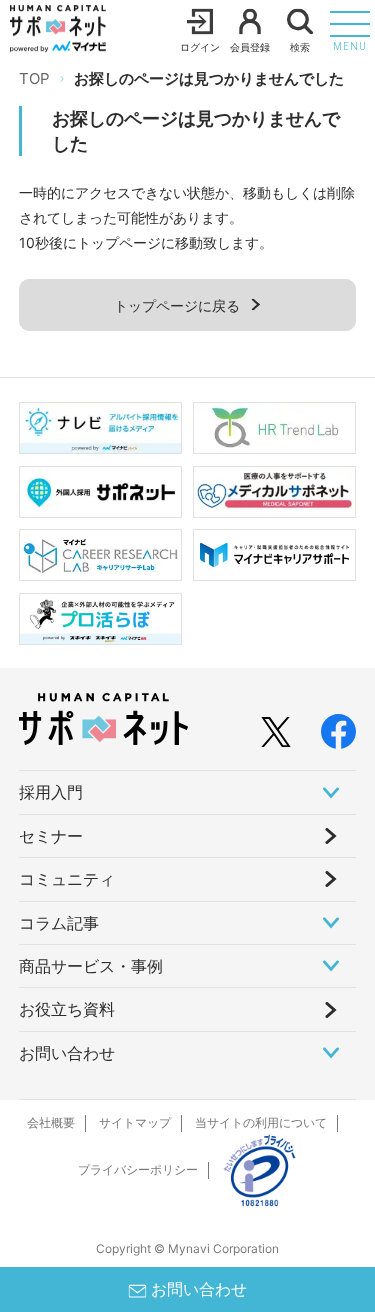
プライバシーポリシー (138, 1169)
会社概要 (51, 1122)
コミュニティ (67, 879)
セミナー (51, 836)
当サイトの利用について (261, 1122)
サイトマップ (135, 1122)
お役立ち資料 (67, 1009)
